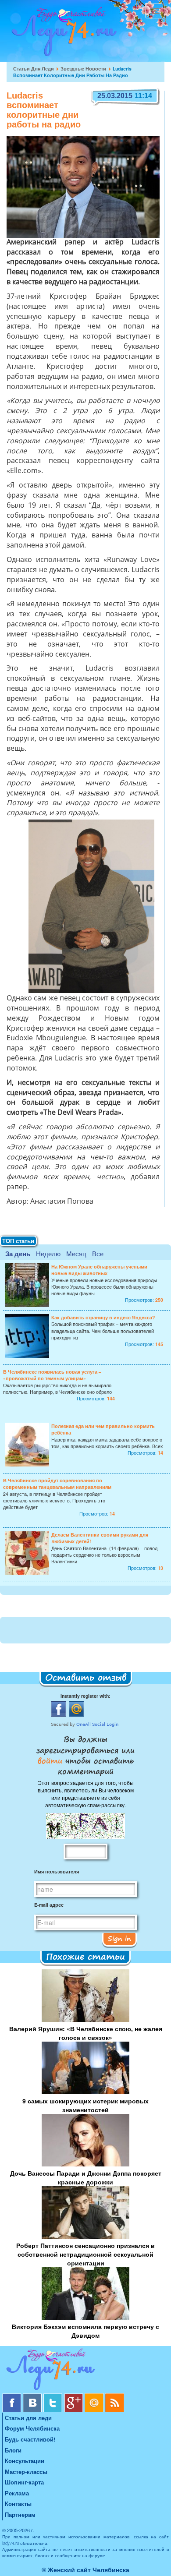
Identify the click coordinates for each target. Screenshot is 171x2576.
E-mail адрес (49, 1905)
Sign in (119, 1938)
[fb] (12, 2397)
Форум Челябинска (32, 2428)
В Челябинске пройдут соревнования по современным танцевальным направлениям (57, 1484)
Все (98, 1253)
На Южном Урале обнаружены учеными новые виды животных (99, 1270)
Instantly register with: (85, 1696)
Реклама (17, 2493)
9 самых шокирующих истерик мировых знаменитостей (85, 2105)
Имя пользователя (57, 1871)
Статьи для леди (34, 69)
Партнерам (20, 2514)
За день (18, 1254)
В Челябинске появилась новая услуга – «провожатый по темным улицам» (52, 1375)
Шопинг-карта (24, 2482)
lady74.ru (11, 2543)
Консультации (25, 2461)
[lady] (85, 2371)
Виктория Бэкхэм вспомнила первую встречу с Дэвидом (85, 2331)
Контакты (18, 2504)
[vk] (33, 2397)
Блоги (13, 2450)
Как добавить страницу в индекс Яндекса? (103, 1317)
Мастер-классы (26, 2472)
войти (52, 1760)
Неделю (48, 1253)
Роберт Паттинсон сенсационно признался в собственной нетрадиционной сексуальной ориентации (85, 2254)
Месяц (76, 1253)
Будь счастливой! (30, 2439)
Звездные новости (83, 69)
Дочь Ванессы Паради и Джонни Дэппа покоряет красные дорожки (86, 2177)
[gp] (74, 2397)
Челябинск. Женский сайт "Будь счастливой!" (62, 34)
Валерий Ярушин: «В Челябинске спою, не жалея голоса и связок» (86, 2033)
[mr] (95, 2397)
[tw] (54, 2397)
